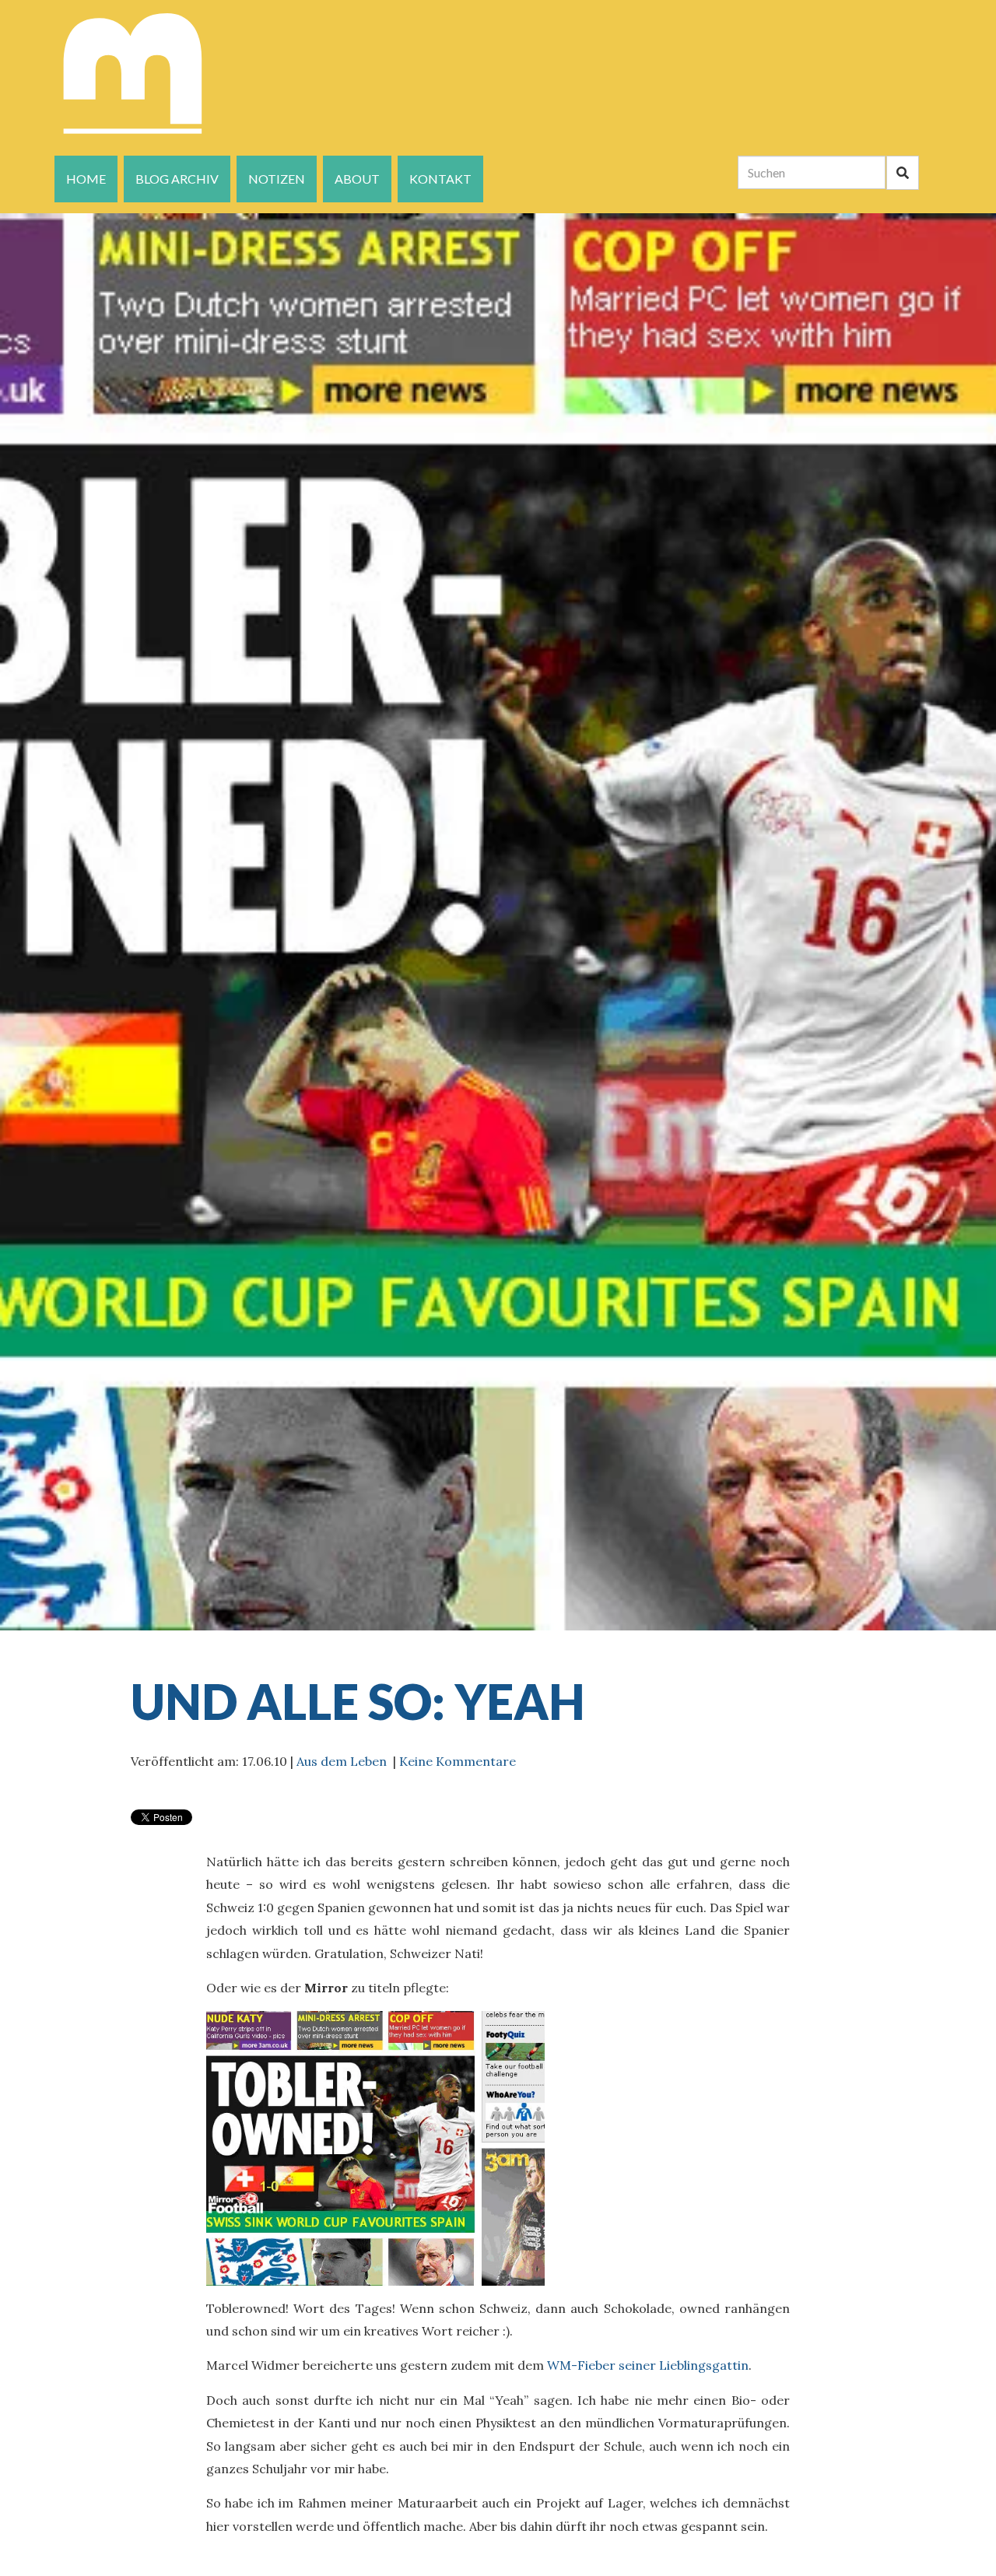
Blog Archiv (177, 179)
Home (86, 179)
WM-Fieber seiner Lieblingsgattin (648, 2365)
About (357, 179)
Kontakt (440, 179)
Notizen (277, 179)
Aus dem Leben (342, 1761)
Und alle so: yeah (358, 1701)
